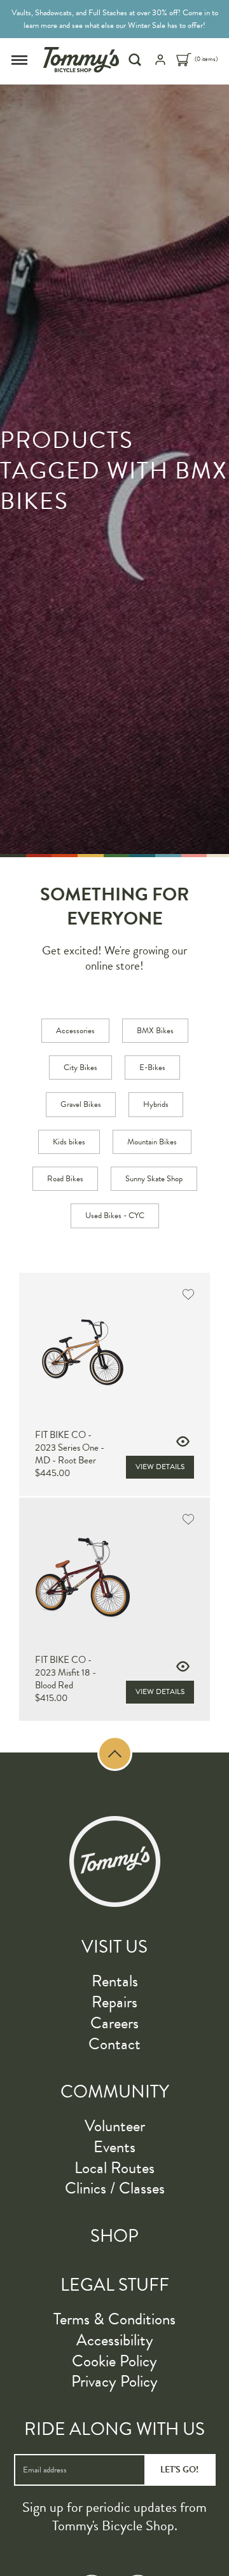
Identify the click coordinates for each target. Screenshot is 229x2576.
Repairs (114, 2002)
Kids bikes (69, 1142)
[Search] (136, 60)
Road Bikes (65, 1179)
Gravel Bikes (81, 1104)
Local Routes (114, 2168)
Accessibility (115, 2340)
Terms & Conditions (114, 2319)
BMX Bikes (155, 1031)
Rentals (115, 1981)
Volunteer (115, 2126)
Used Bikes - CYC (115, 1216)
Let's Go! (179, 2470)
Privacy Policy (114, 2381)
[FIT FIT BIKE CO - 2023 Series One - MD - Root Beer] (114, 1352)
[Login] (160, 64)
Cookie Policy (114, 2361)
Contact (114, 2044)
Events (114, 2147)
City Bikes (80, 1068)
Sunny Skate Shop (154, 1179)
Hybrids (156, 1104)
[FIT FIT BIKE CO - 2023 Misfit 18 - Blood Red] (114, 1577)
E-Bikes (152, 1068)
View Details (160, 1467)
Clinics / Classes (115, 2188)
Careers (114, 2023)
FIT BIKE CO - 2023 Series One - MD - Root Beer (70, 1447)
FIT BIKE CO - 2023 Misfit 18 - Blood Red (66, 1672)
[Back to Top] (115, 1753)
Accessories (75, 1031)
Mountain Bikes (152, 1142)
